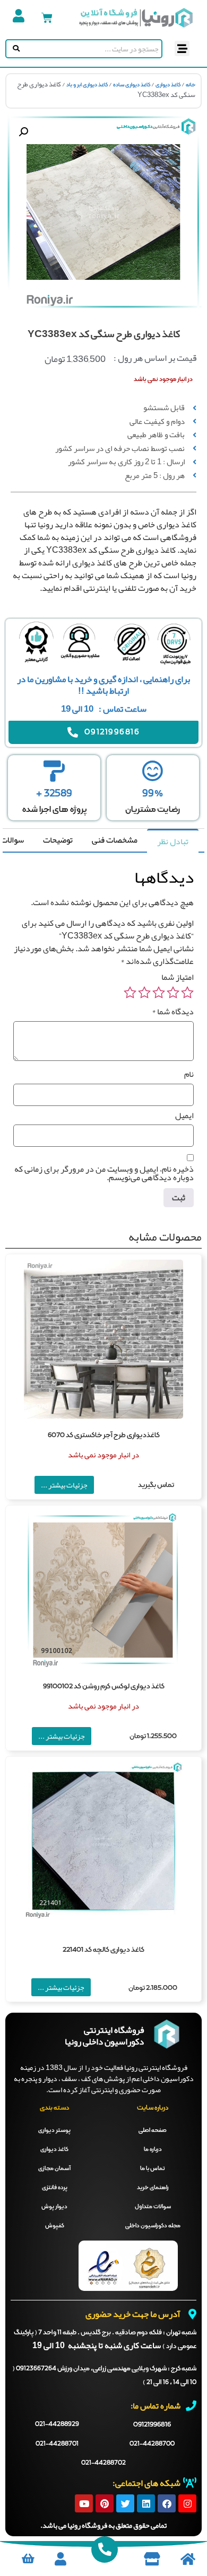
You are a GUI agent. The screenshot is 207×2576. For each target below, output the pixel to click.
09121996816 (152, 2425)
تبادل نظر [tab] (173, 842)
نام (189, 1074)
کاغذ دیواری (168, 85)
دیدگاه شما (173, 1012)
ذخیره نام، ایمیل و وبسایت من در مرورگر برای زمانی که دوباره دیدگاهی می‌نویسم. (104, 1173)
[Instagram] (187, 2503)
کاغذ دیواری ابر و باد (87, 85)
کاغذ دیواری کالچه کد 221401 (103, 1950)
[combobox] (92, 49)
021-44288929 (57, 2424)
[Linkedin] (146, 2503)
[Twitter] (125, 2503)
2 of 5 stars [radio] (173, 993)
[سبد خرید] (47, 18)
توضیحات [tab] (58, 840)
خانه (191, 85)
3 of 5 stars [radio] (159, 993)
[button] (182, 48)
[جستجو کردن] (14, 49)
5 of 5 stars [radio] (130, 993)
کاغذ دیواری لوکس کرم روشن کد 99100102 (104, 1687)
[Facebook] (167, 2503)
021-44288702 (103, 2463)
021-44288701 (57, 2444)
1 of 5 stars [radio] (187, 993)
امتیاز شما (178, 977)
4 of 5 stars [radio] (144, 993)
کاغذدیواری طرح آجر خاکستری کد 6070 (104, 1435)
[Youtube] (84, 2503)
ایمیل (184, 1116)
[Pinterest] (105, 2503)
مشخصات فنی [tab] (115, 840)
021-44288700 (152, 2444)
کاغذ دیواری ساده (132, 85)
